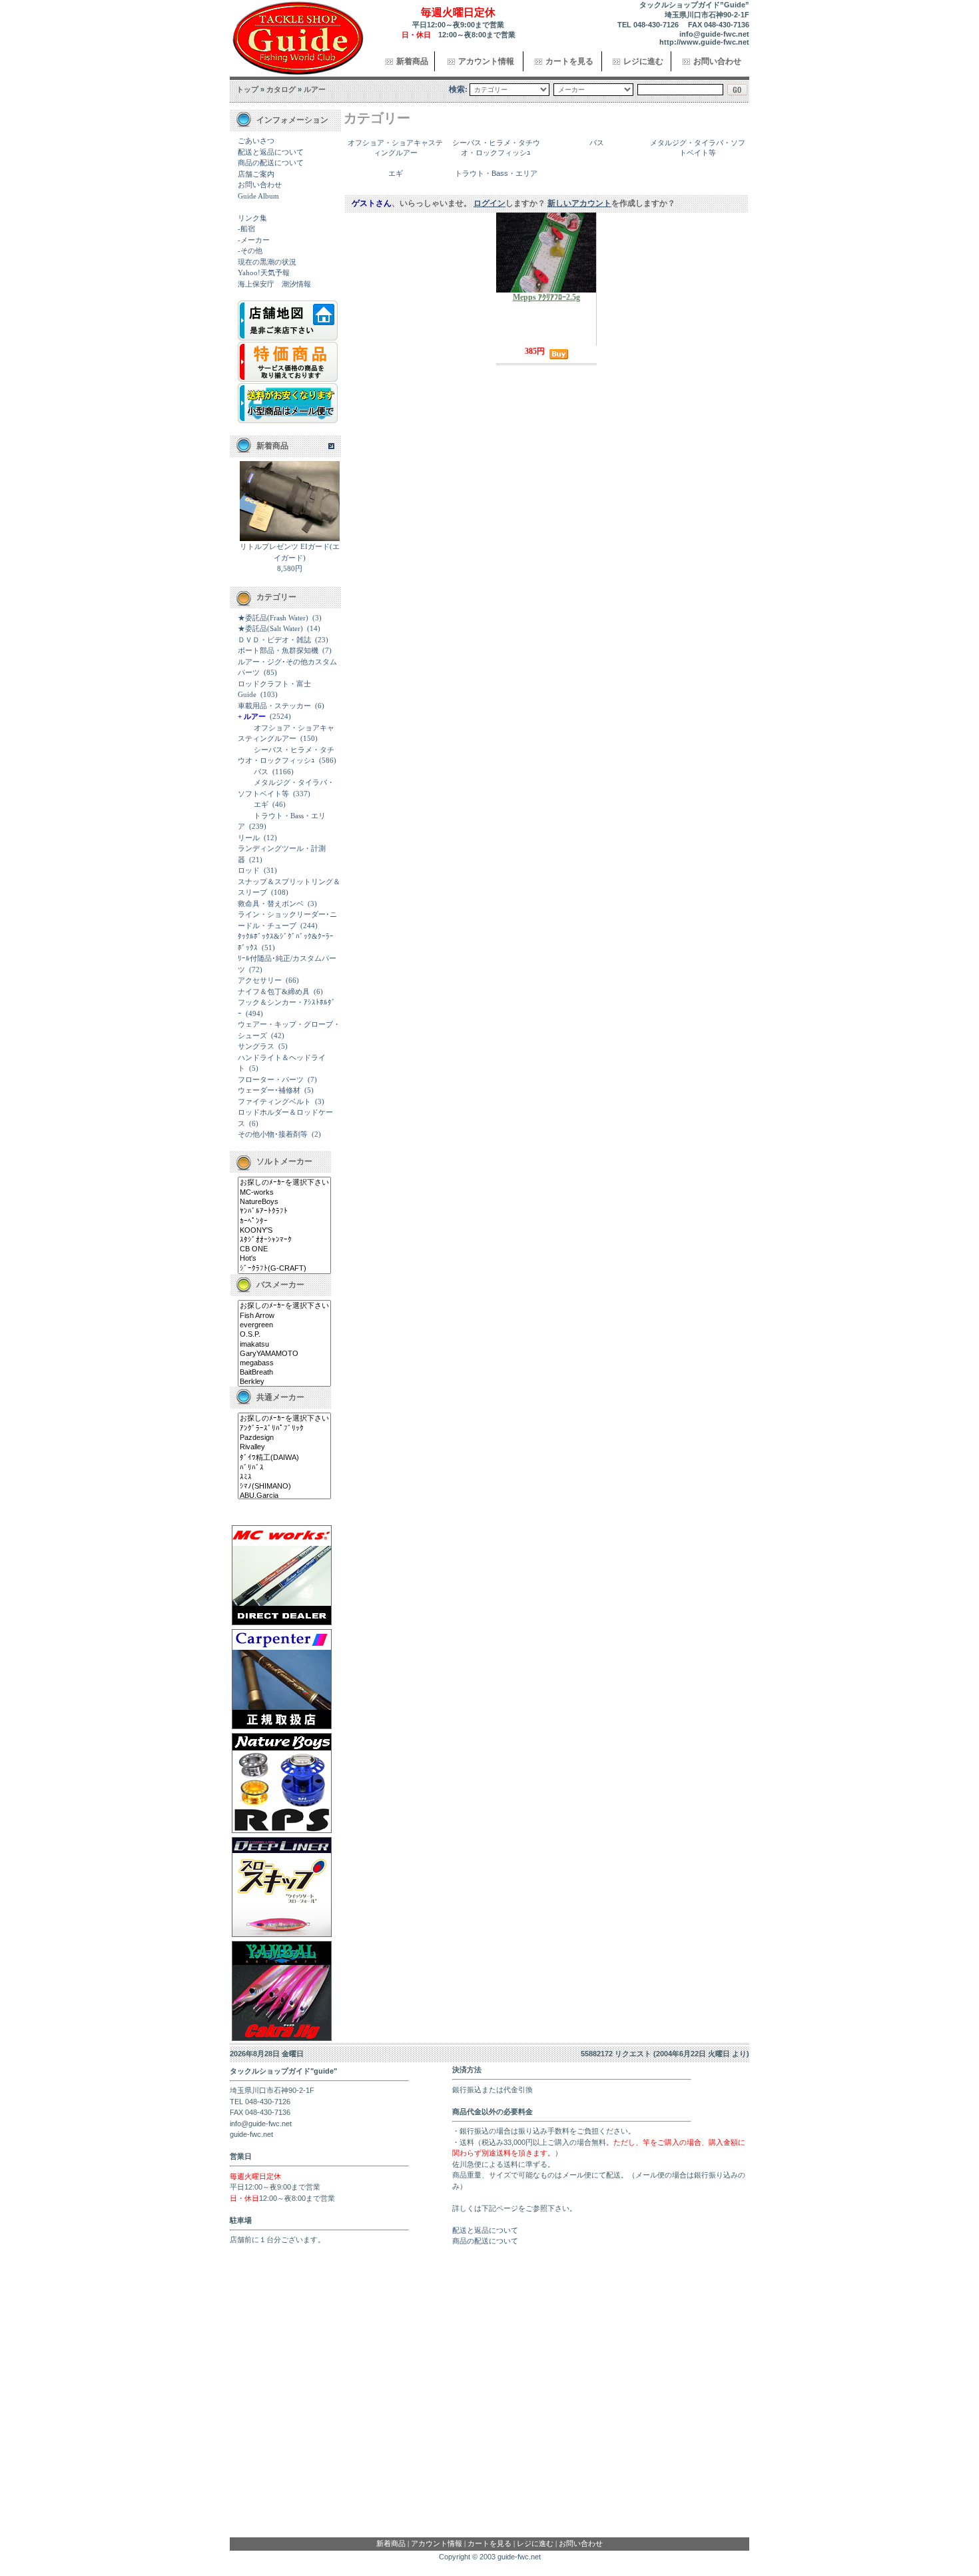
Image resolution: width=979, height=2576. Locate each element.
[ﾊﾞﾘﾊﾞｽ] (284, 1468)
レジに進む (643, 61)
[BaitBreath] (284, 1373)
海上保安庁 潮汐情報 (274, 284)
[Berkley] (284, 1382)
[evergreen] (284, 1325)
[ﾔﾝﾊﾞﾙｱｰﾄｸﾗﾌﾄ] (284, 1211)
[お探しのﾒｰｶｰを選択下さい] (284, 1183)
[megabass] (284, 1363)
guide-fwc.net (519, 2557)
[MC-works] (284, 1193)
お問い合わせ (717, 61)
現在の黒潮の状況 (267, 262)
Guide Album (258, 196)
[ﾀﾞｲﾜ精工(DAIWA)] (284, 1458)
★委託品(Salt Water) (270, 628)
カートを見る (569, 61)
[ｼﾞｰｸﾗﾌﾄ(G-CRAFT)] (284, 1269)
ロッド (249, 870)
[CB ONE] (284, 1249)
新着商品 (412, 61)
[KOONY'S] (284, 1231)
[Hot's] (284, 1259)
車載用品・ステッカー (274, 706)
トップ (247, 89)
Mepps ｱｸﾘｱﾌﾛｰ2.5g (546, 297)
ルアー (315, 89)
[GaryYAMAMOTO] (284, 1354)
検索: (458, 89)
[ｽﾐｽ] (284, 1477)
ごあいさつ (256, 141)
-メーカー (254, 240)
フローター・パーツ (271, 1079)
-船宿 (246, 229)
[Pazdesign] (284, 1438)
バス (261, 772)
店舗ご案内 (256, 174)
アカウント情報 (486, 61)
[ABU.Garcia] (284, 1496)
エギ (261, 804)
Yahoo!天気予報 (264, 273)
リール (249, 838)
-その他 (250, 251)
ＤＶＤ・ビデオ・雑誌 (274, 640)
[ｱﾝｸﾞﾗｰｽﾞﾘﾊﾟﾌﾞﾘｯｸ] (284, 1429)
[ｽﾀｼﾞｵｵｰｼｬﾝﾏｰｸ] (284, 1240)
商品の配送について (271, 163)
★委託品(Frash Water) (273, 618)
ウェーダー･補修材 (269, 1090)
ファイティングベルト (274, 1101)
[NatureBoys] (284, 1202)
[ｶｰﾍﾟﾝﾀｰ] (284, 1221)
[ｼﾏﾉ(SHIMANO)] (284, 1487)
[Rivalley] (284, 1447)
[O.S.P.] (284, 1335)
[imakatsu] (284, 1345)
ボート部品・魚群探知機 (278, 650)
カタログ (281, 89)
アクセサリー (260, 980)
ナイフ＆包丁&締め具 (274, 991)
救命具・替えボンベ (271, 904)
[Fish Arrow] (284, 1316)
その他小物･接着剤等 (273, 1134)
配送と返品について (271, 152)
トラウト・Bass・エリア (496, 173)
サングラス (256, 1046)
